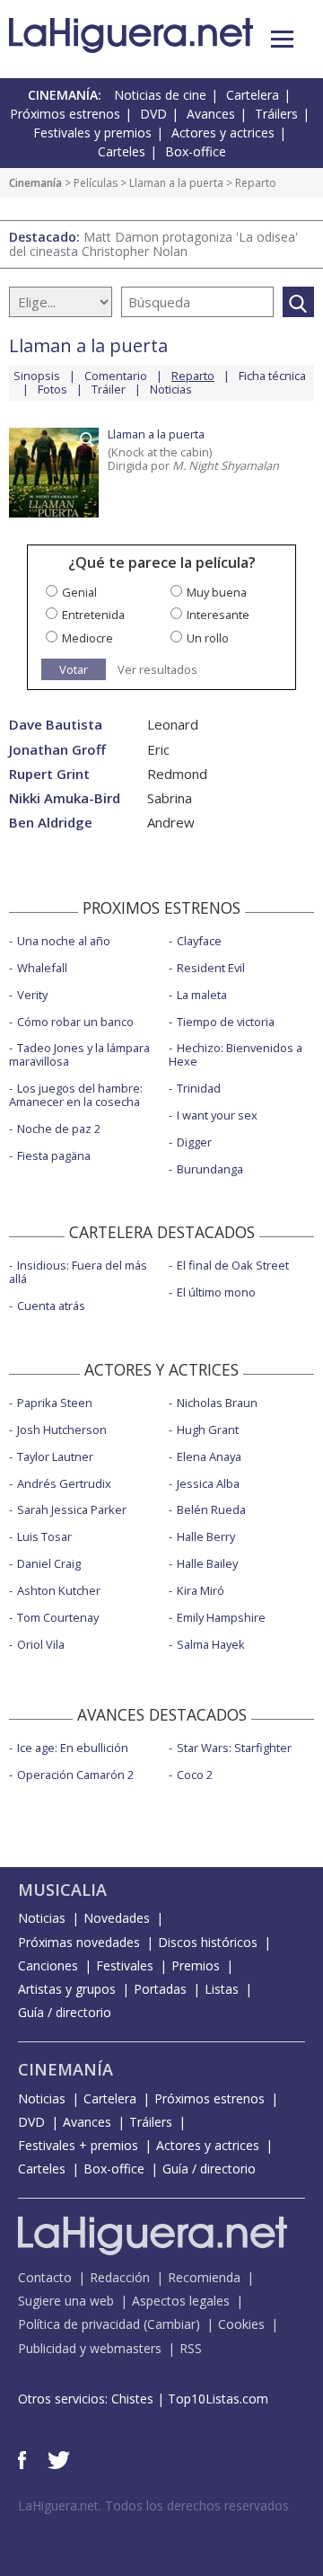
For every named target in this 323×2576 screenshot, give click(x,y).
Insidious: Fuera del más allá (78, 1272)
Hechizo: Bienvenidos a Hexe (236, 1054)
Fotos (52, 389)
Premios (196, 1965)
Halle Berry (206, 1536)
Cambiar (171, 2324)
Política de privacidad (79, 2324)
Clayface (199, 941)
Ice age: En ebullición (73, 1748)
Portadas (160, 1989)
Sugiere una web (66, 2301)
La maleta (202, 995)
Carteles (122, 151)
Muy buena (217, 592)
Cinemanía (35, 183)
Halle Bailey (207, 1563)
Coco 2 (195, 1775)
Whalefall (42, 968)
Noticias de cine (160, 95)
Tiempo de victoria (226, 1022)
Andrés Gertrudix (64, 1483)
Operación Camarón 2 (75, 1775)
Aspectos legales (181, 2301)
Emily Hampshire (221, 1617)
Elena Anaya (209, 1456)
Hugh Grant (208, 1430)
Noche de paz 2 (59, 1129)
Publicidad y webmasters (90, 2348)
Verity (32, 995)
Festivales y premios (92, 133)
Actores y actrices (223, 133)
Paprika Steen (55, 1403)
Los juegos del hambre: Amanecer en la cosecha (76, 1095)
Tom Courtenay (58, 1617)
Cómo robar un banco (75, 1022)
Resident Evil (211, 968)
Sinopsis (37, 376)
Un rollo (208, 638)
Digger (194, 1142)
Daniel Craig (49, 1563)
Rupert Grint (49, 774)
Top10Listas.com (218, 2399)
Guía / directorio (65, 2012)
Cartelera (253, 95)
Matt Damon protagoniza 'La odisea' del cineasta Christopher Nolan (153, 244)
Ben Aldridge (51, 823)
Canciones (48, 1965)
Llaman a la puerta (176, 183)
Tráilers (276, 114)
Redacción (120, 2277)
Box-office (196, 151)
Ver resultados (157, 670)
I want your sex (217, 1115)
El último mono (216, 1292)
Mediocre (87, 638)
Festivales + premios (78, 2145)
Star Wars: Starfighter (234, 1748)
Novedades (117, 1918)
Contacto (45, 2277)
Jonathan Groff (57, 750)
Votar (74, 669)
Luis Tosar (44, 1536)
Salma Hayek (211, 1644)
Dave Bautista (56, 725)
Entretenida (93, 615)
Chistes (132, 2399)
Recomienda (204, 2277)
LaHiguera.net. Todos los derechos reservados (153, 2505)
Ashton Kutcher (59, 1590)
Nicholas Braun (217, 1403)
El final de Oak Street (233, 1265)
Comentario (116, 376)
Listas (222, 1989)
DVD (153, 114)
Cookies (241, 2324)
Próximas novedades (79, 1942)
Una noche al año (64, 941)
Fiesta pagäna (54, 1155)
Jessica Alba (208, 1483)
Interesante (218, 615)
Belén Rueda (211, 1509)
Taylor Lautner (55, 1456)
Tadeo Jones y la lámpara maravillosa (79, 1054)
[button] (282, 39)
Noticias (171, 389)
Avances (211, 114)
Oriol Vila (41, 1644)
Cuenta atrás (51, 1306)
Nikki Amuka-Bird (65, 798)
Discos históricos (208, 1942)
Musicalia (62, 1890)
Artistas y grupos (67, 1989)
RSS (191, 2348)
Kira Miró (201, 1590)
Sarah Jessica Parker (72, 1509)
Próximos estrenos (65, 114)
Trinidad (199, 1088)
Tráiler (109, 389)
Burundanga (210, 1169)
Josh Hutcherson (62, 1430)
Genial (79, 592)
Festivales (125, 1965)
